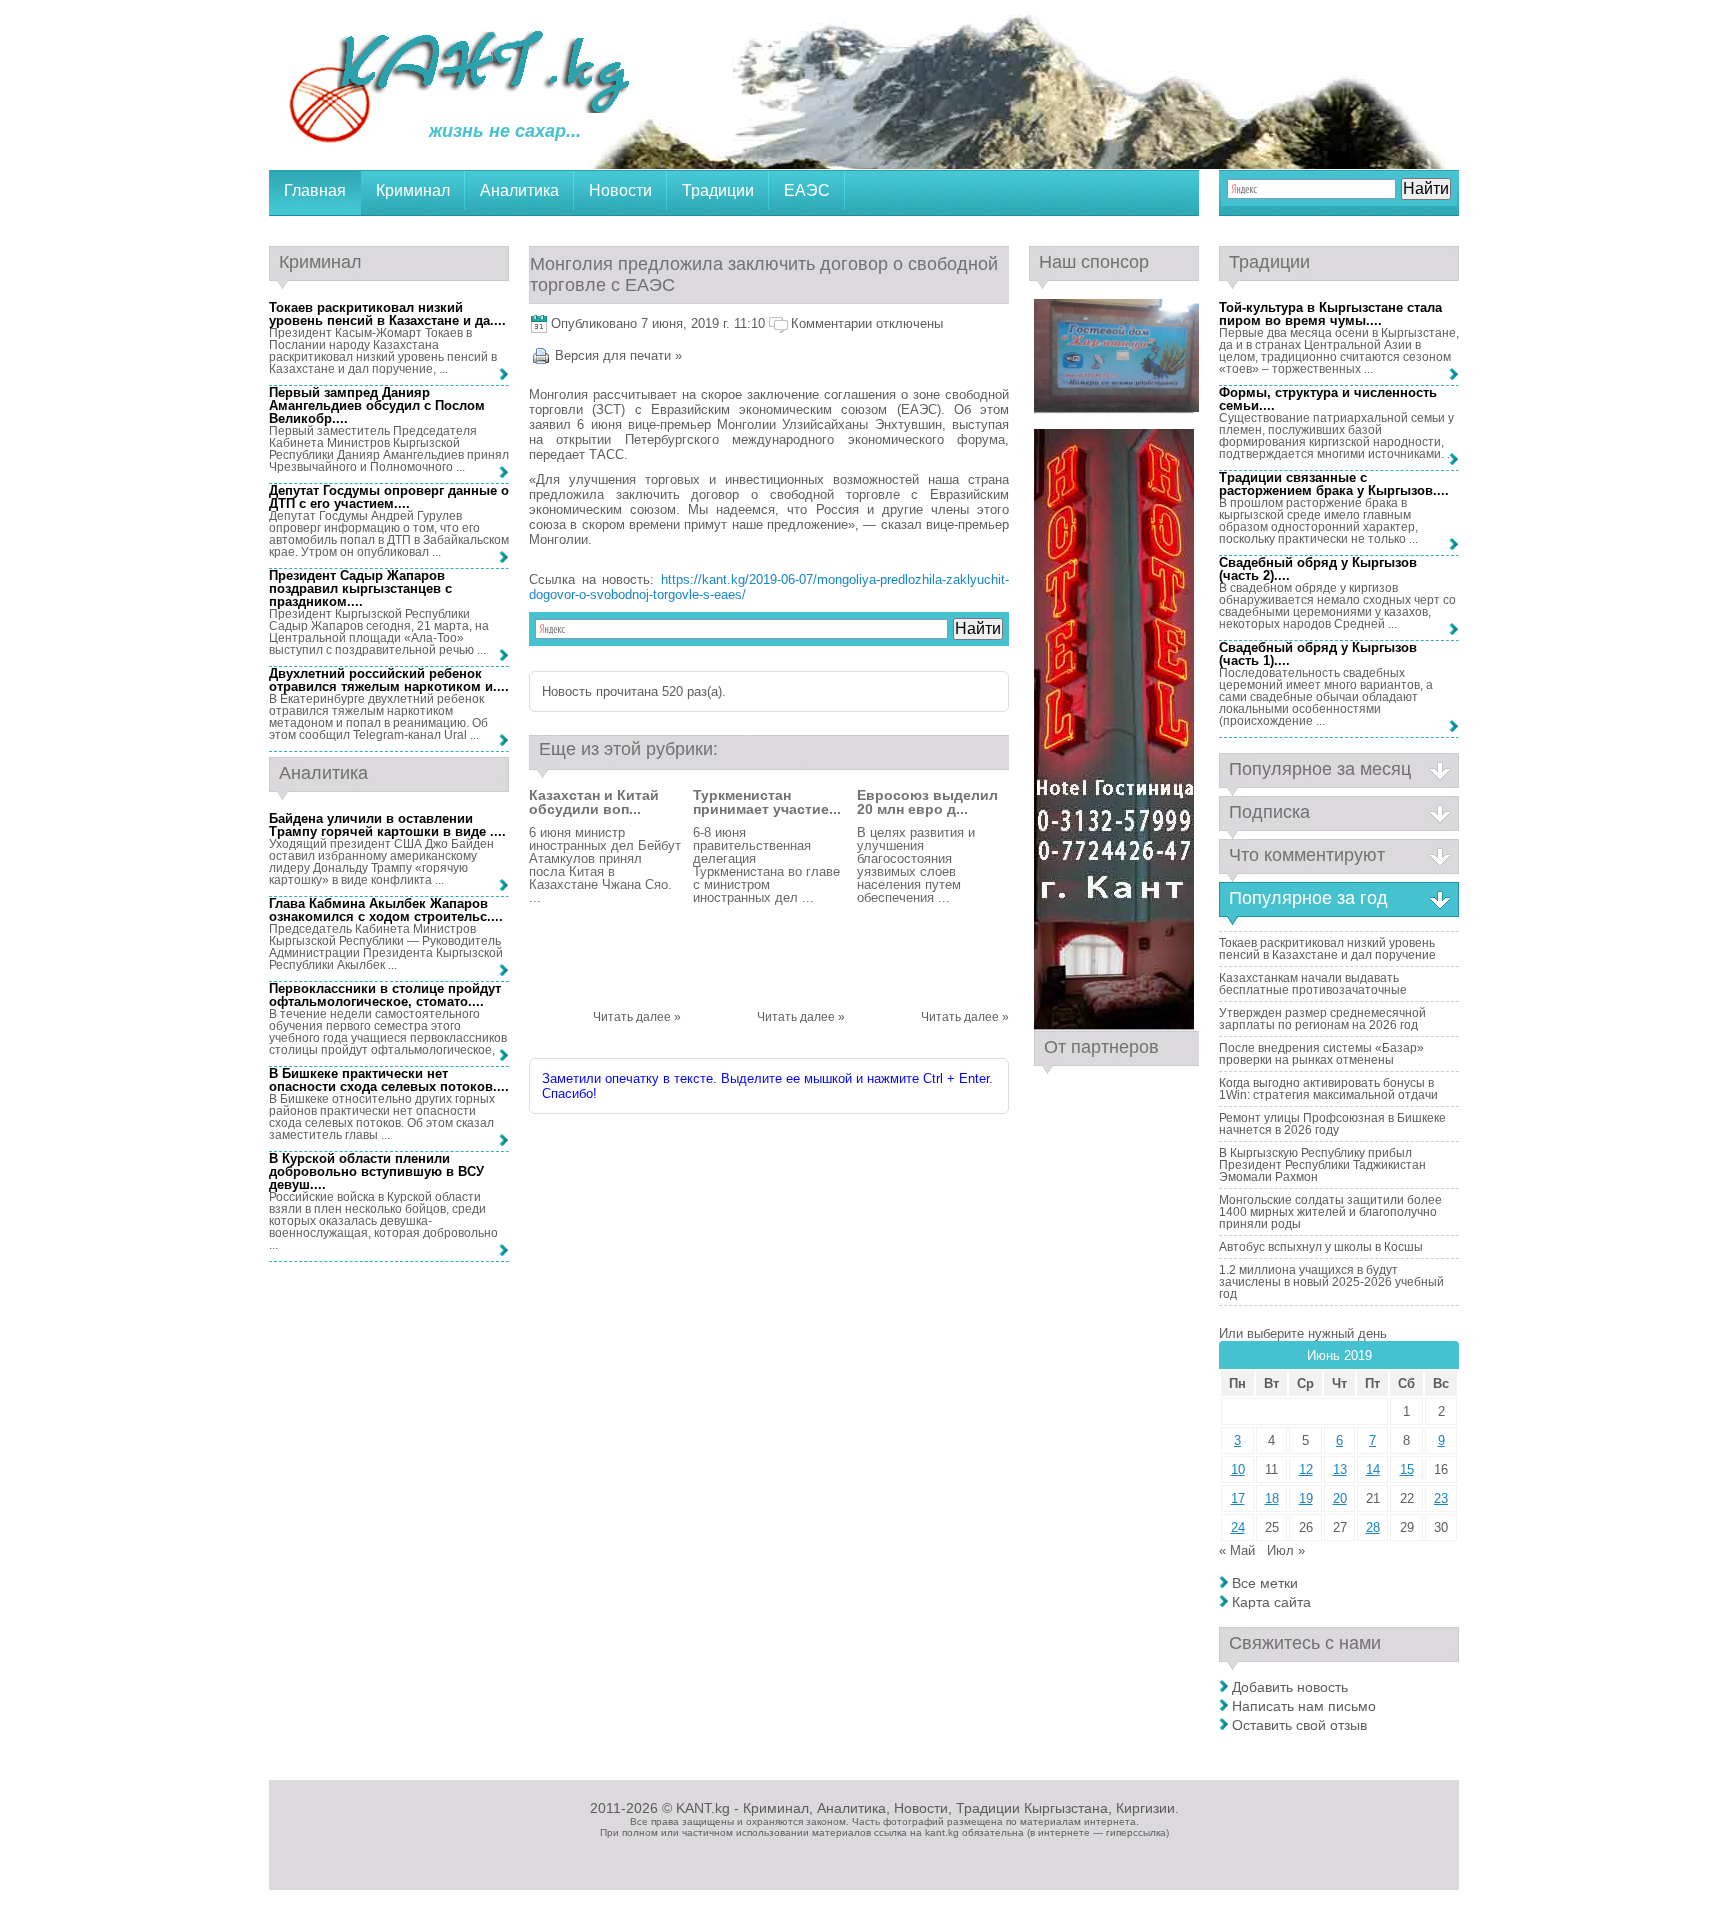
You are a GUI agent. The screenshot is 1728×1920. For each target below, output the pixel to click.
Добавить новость (1290, 1687)
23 (1441, 1498)
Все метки (1265, 1583)
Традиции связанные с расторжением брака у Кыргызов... (1332, 484)
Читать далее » (637, 1017)
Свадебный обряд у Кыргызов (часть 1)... (1318, 654)
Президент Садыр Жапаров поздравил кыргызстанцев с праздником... (360, 588)
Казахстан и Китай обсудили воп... (594, 802)
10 (1238, 1469)
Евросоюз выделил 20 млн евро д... (927, 802)
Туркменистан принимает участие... (767, 802)
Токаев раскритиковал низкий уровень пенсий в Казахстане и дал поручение (1327, 949)
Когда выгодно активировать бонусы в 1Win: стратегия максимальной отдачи (1328, 1089)
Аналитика (519, 190)
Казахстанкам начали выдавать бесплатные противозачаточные (1313, 984)
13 (1340, 1469)
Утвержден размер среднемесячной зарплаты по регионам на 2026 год (1322, 1019)
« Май (1237, 1550)
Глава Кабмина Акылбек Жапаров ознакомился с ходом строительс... (384, 910)
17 (1238, 1498)
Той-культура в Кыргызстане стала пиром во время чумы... (1330, 314)
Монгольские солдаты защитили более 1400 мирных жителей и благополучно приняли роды (1330, 1212)
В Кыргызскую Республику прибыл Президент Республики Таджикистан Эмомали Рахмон (1322, 1165)
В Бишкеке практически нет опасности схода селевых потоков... (387, 1080)
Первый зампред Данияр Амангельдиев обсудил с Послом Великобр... (377, 405)
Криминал (413, 190)
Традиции (718, 190)
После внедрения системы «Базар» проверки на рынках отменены (1321, 1054)
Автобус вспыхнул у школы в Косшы (1321, 1247)
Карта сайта (1271, 1602)
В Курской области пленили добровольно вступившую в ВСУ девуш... (376, 1171)
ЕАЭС (807, 190)
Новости (620, 190)
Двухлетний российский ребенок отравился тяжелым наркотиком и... (387, 680)
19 (1306, 1498)
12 (1306, 1469)
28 (1373, 1527)
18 (1272, 1498)
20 (1340, 1498)
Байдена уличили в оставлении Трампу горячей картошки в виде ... (385, 825)
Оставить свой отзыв (1299, 1725)
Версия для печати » (618, 355)
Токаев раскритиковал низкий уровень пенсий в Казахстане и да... (385, 314)
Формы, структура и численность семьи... (1328, 399)
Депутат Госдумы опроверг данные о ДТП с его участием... (389, 497)
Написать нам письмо (1304, 1706)
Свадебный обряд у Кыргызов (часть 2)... (1318, 569)
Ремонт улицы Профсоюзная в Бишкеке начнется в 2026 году (1332, 1124)
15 (1407, 1469)
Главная (315, 190)
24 (1238, 1527)
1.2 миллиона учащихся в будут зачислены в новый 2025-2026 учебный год (1331, 1282)
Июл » (1286, 1550)
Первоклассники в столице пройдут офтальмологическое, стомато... (385, 995)
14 (1373, 1469)
